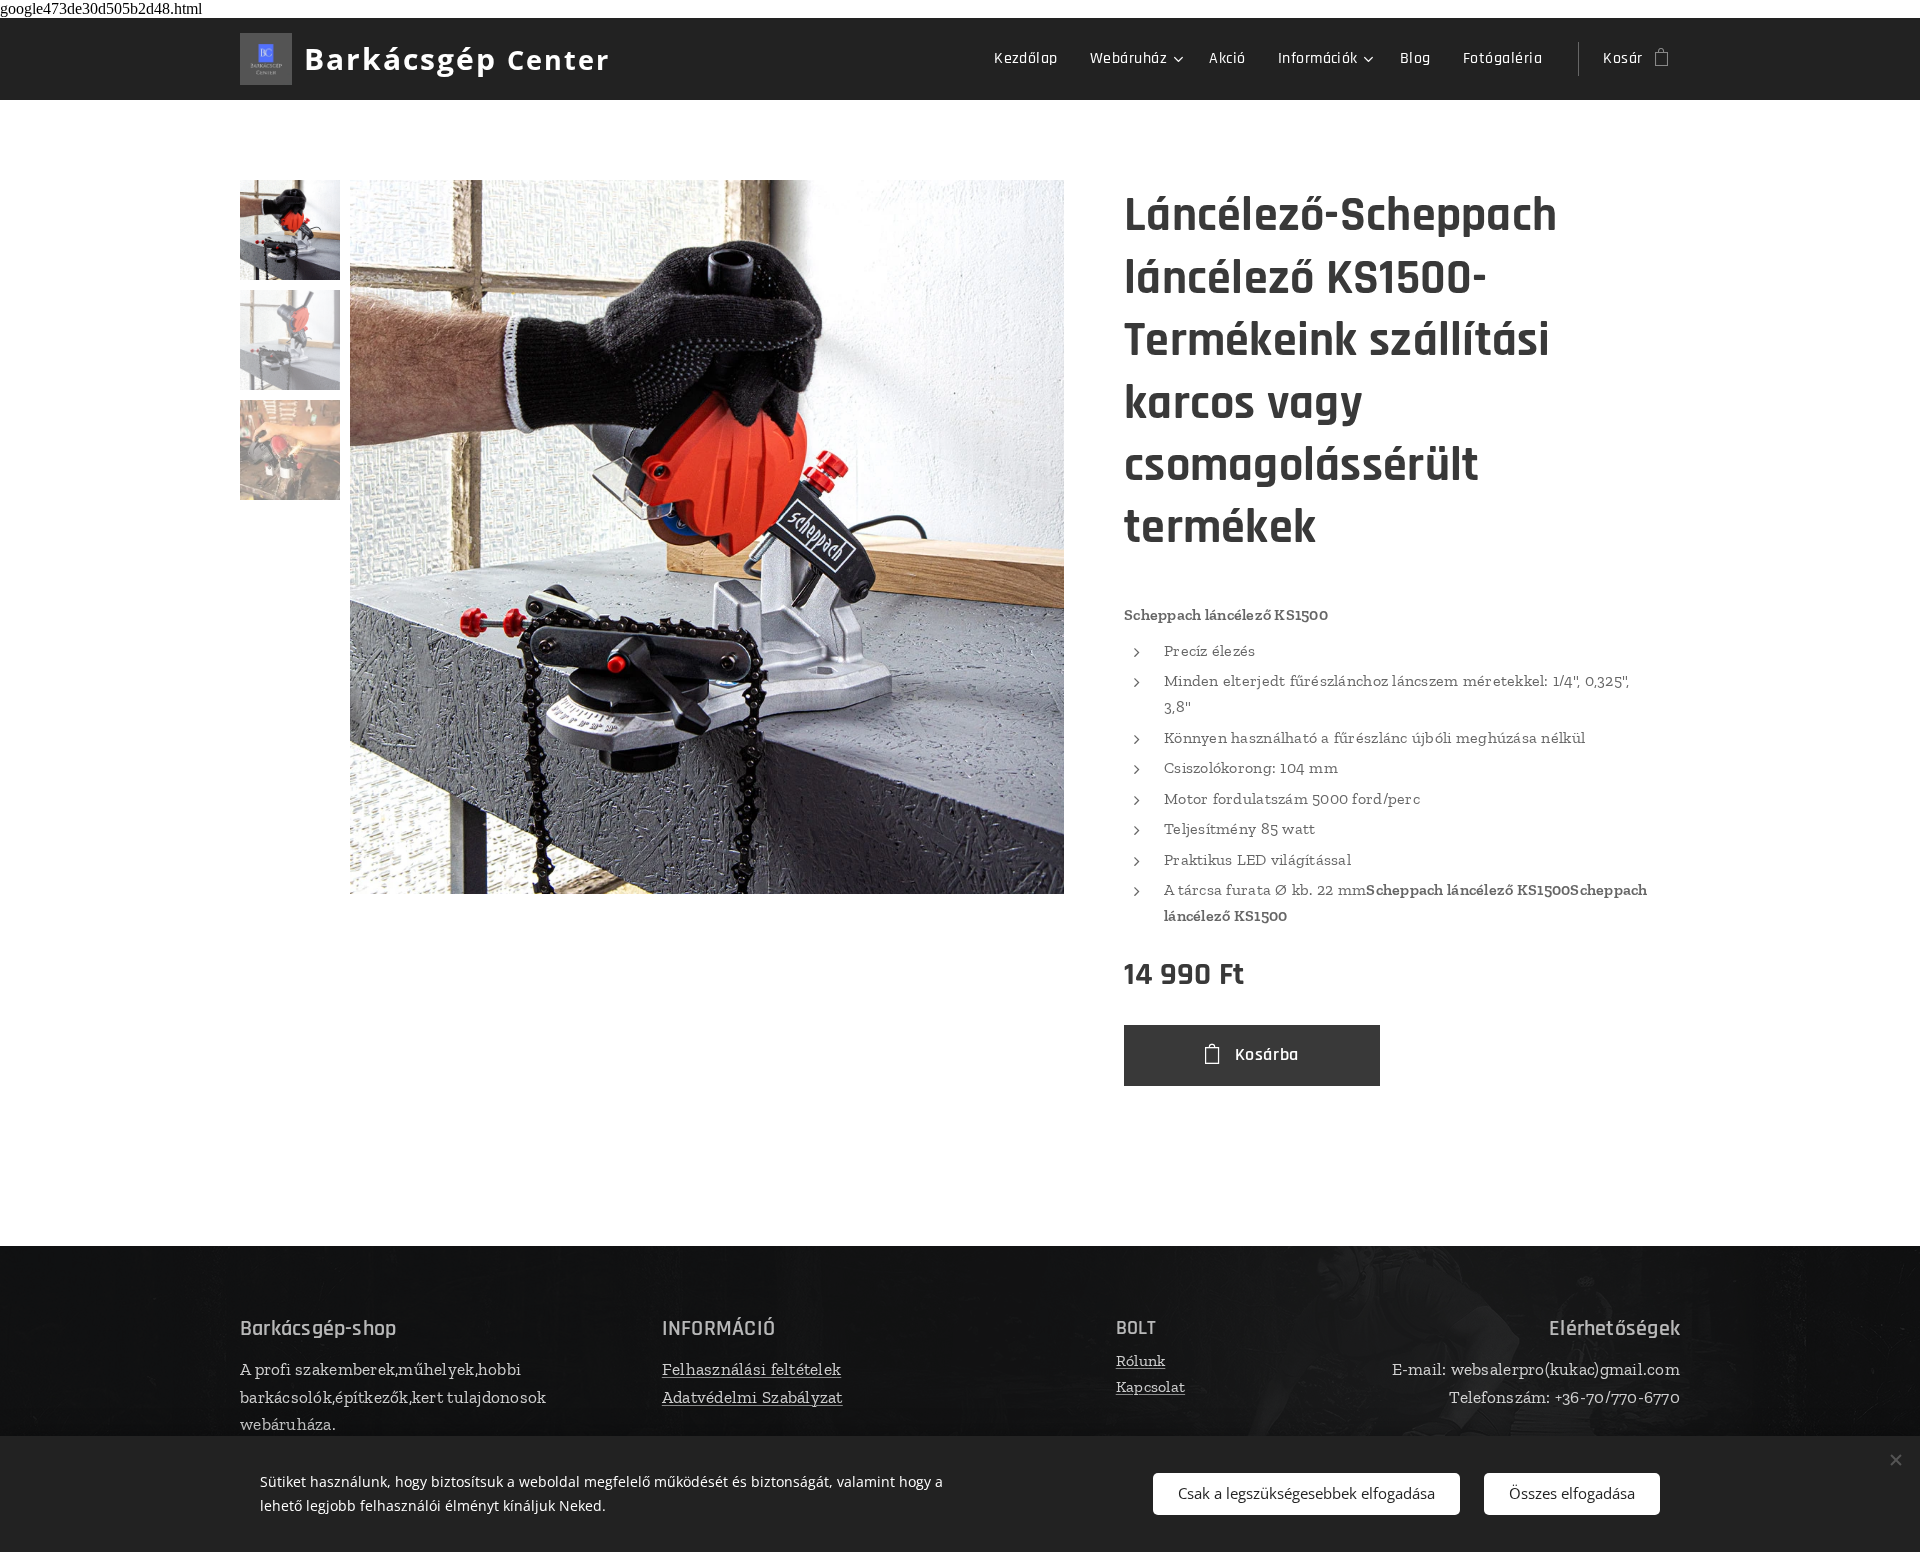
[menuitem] (1031, 59)
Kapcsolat (1150, 1386)
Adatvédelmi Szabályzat (752, 1397)
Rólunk (1141, 1360)
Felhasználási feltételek (751, 1369)
